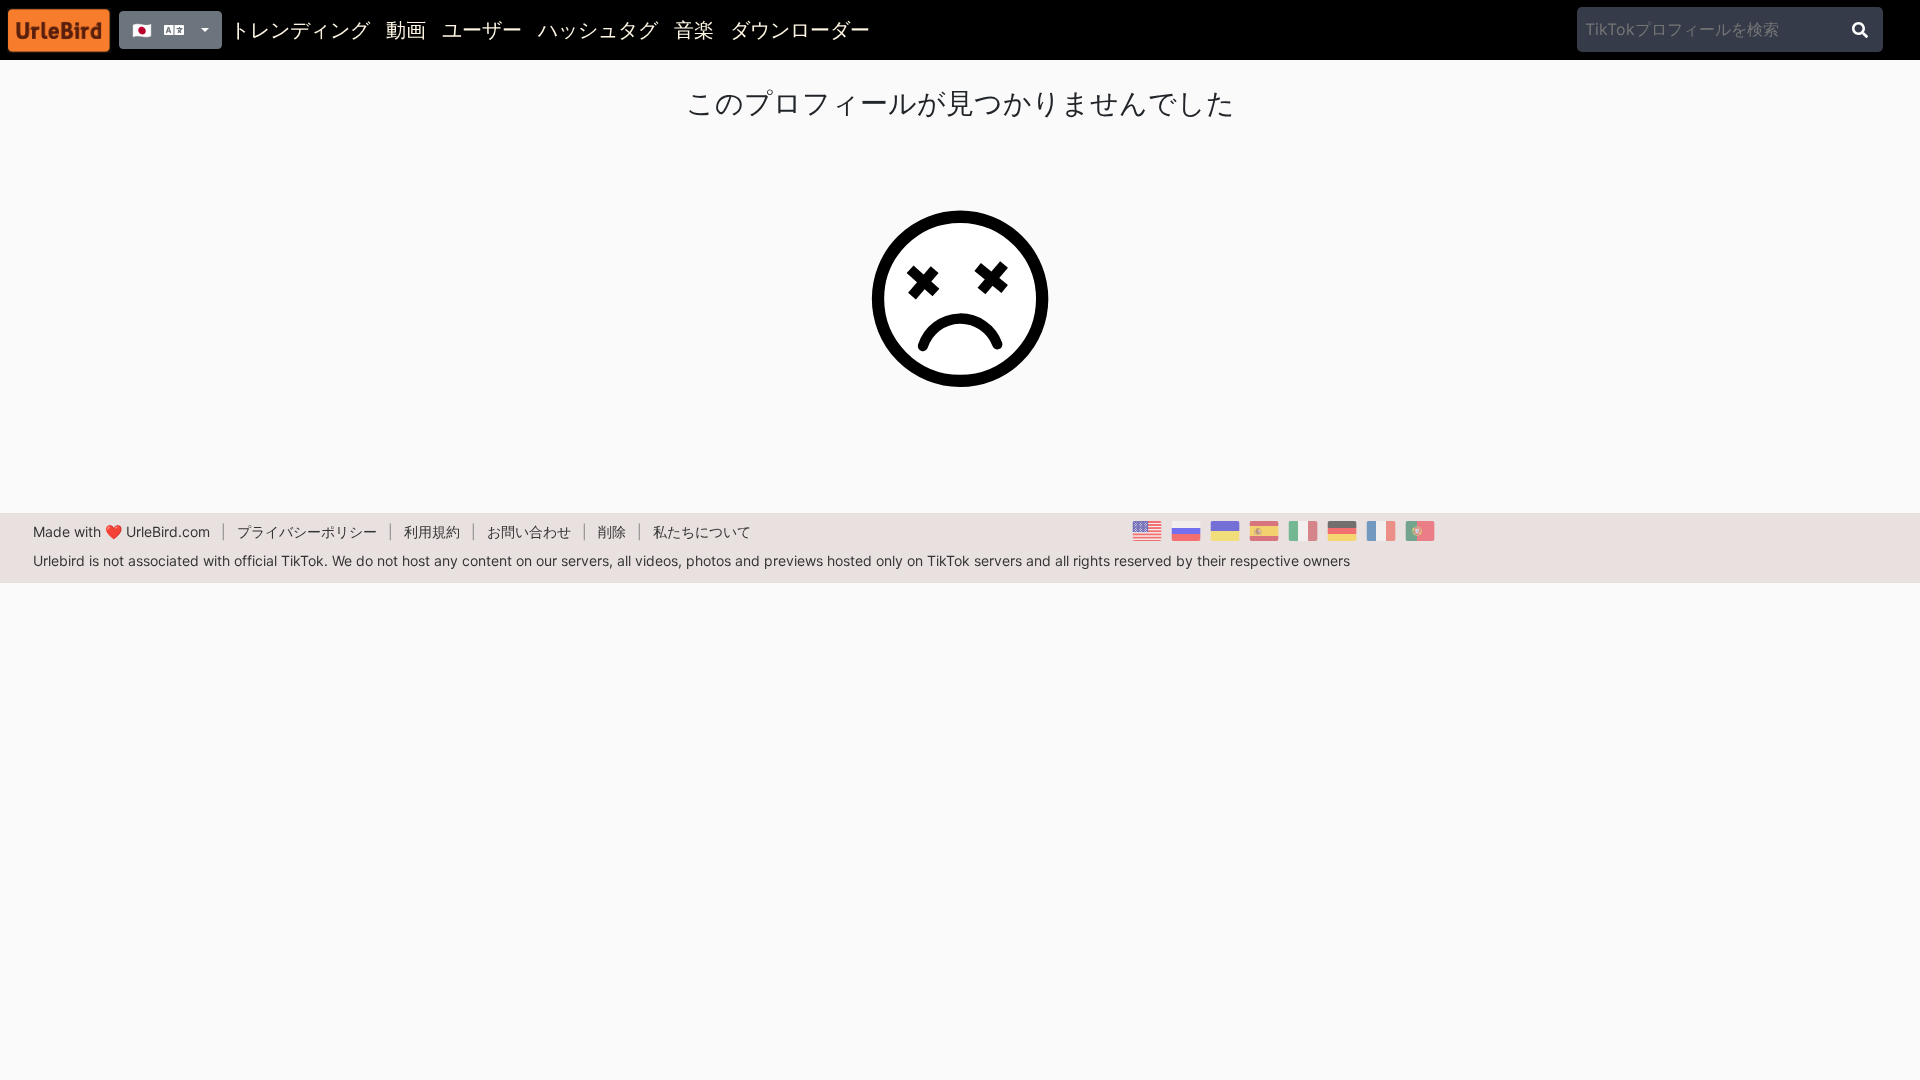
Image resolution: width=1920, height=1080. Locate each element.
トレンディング (300, 30)
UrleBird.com (168, 531)
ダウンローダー (800, 30)
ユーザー (482, 30)
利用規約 (432, 531)
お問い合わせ (529, 531)
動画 (406, 30)
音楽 (694, 30)
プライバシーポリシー (307, 531)
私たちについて (702, 531)
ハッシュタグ (598, 30)
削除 (612, 531)
